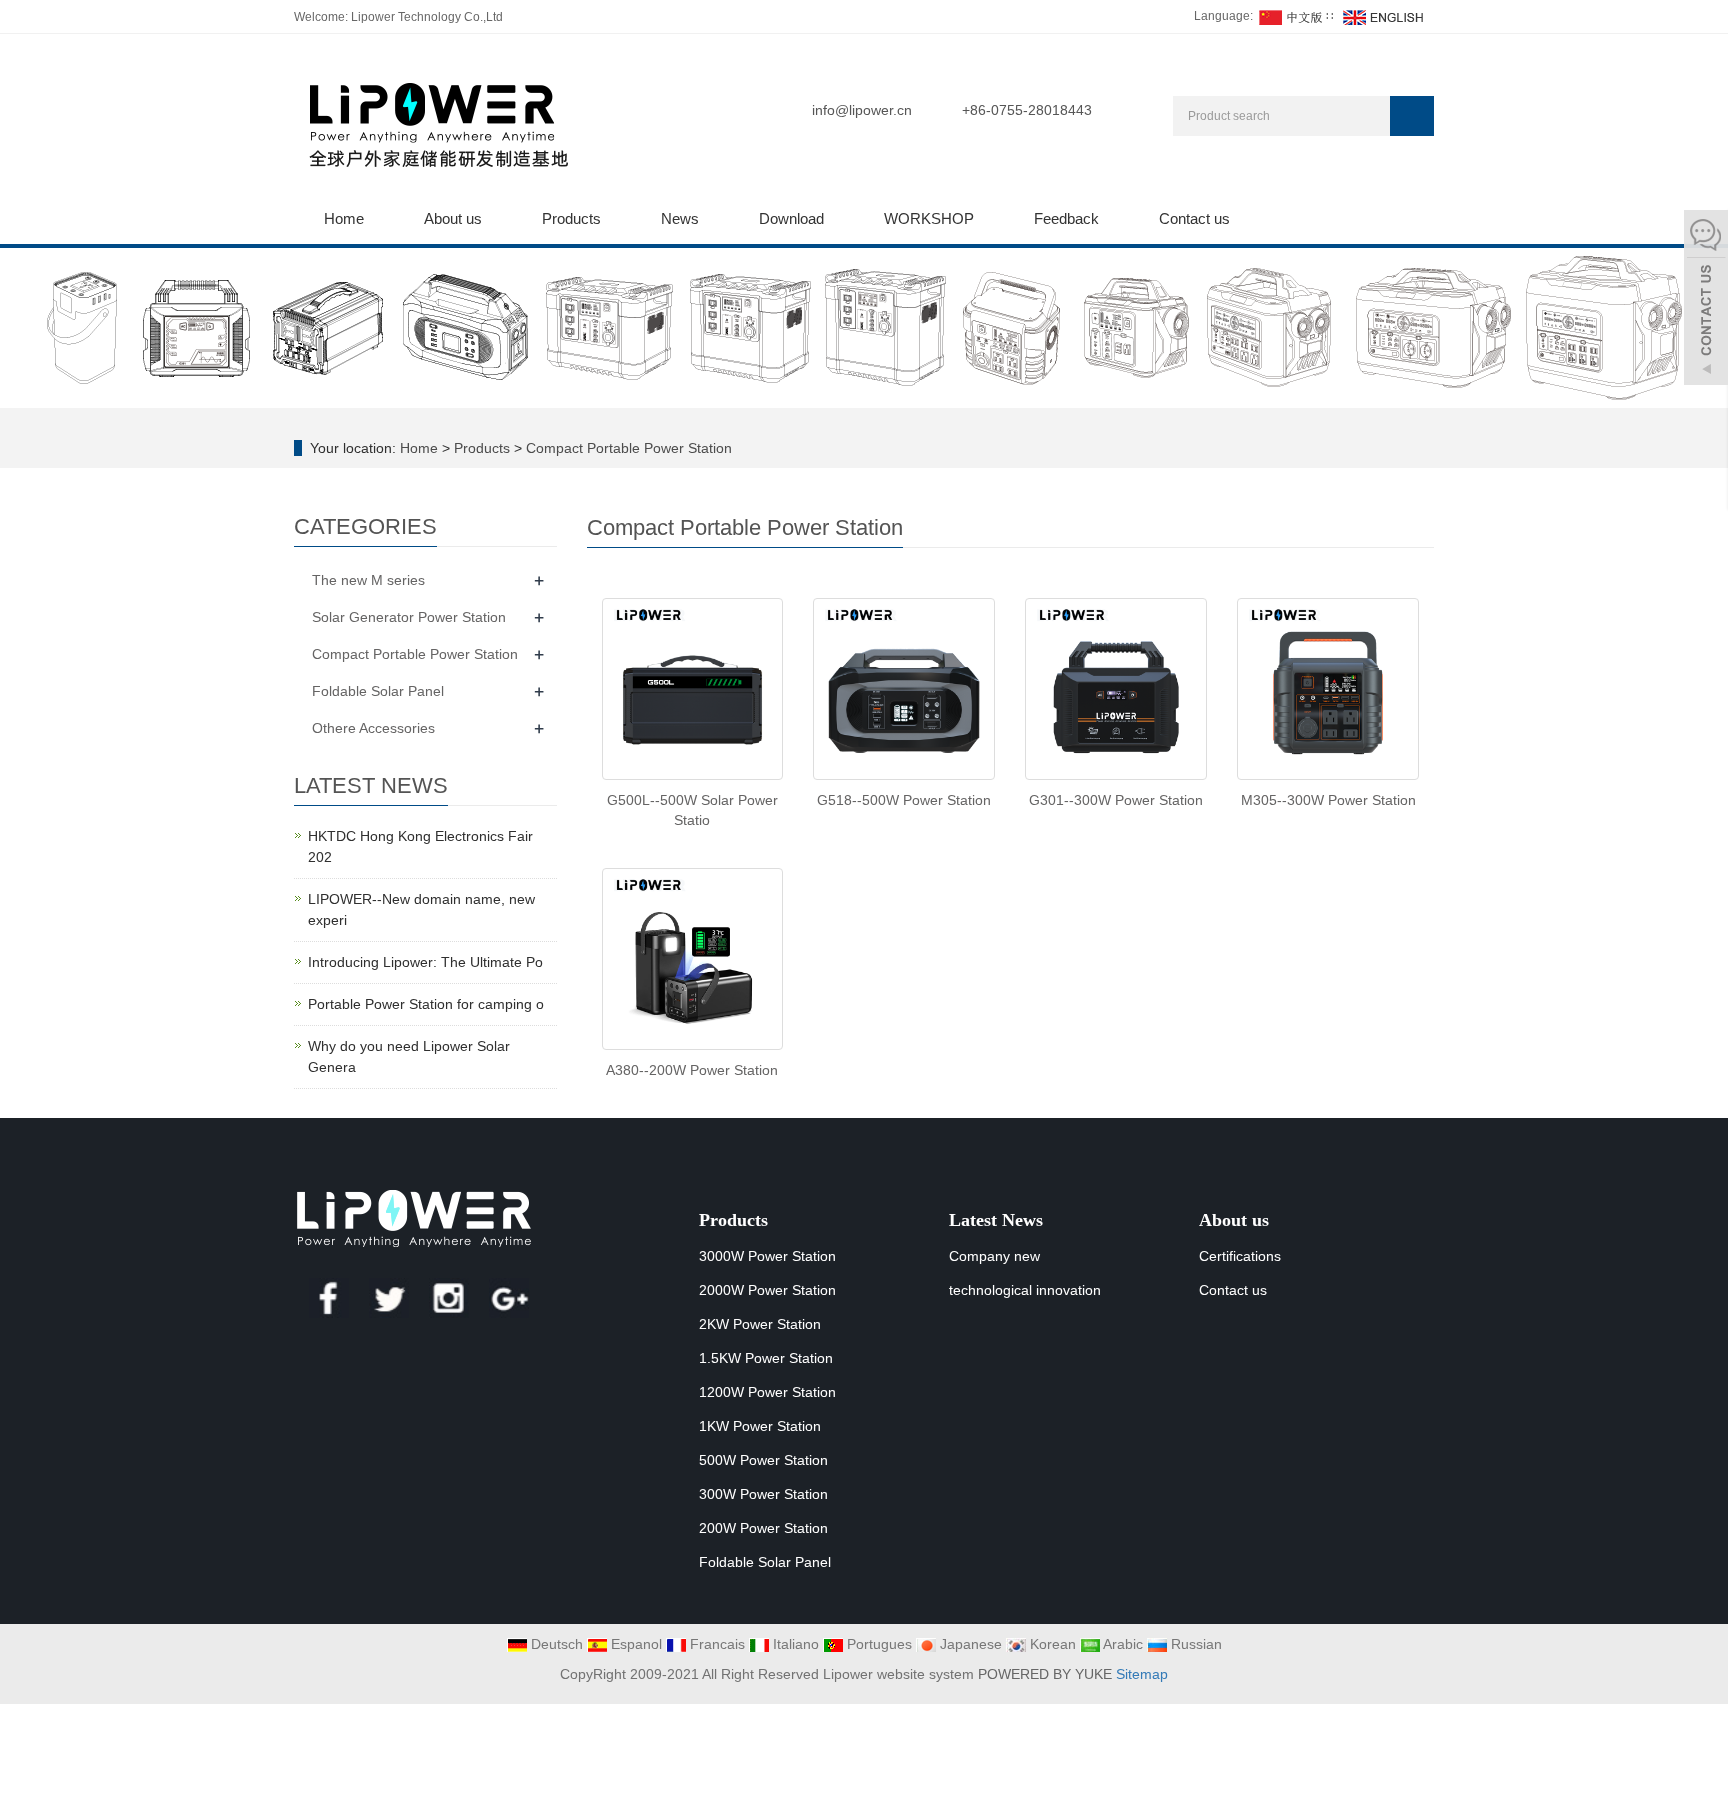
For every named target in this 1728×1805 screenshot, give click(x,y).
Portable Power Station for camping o (426, 1004)
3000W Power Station (767, 1256)
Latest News (996, 1220)
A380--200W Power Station (692, 1070)
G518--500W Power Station (904, 800)
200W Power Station (763, 1528)
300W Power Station (763, 1494)
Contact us (1194, 218)
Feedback (1066, 218)
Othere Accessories (373, 728)
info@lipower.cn (862, 110)
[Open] (1706, 300)
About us (453, 218)
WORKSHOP (929, 218)
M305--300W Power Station (1328, 800)
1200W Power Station (767, 1392)
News (680, 218)
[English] (1382, 16)
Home (344, 218)
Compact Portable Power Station (627, 448)
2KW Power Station (760, 1324)
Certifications (1240, 1256)
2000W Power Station (767, 1290)
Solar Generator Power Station (409, 617)
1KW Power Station (760, 1426)
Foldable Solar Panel (378, 691)
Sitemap (1142, 1674)
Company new (994, 1256)
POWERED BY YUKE (1047, 1674)
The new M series (368, 580)
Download (791, 218)
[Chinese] (1289, 16)
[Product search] (1412, 116)
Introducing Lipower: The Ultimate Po (425, 962)
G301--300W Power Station (1116, 800)
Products (571, 218)
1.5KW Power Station (766, 1358)
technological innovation (1025, 1290)
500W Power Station (763, 1460)
